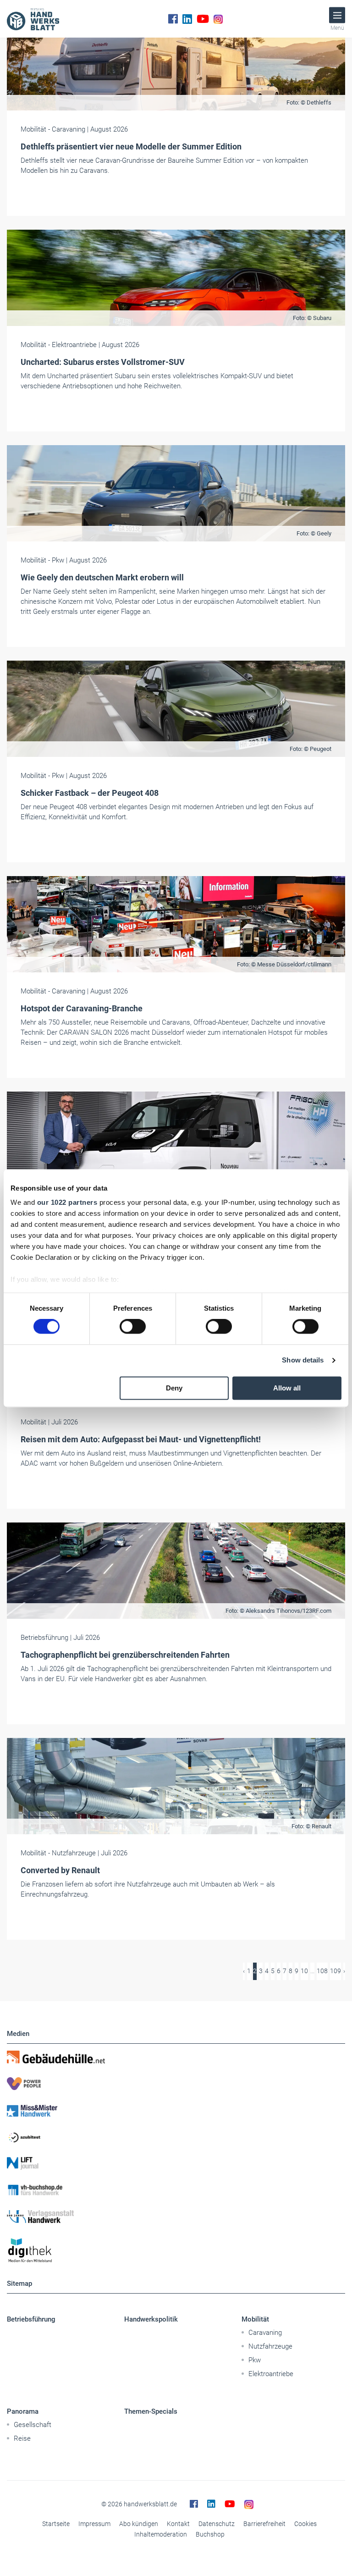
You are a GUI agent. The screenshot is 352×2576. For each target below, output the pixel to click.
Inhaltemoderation (161, 2534)
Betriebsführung (31, 2319)
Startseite (56, 2524)
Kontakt (178, 2524)
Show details (303, 1360)
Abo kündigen (139, 2524)
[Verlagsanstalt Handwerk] (176, 2217)
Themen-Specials (151, 2411)
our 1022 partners (67, 1202)
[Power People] (176, 2084)
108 (322, 1971)
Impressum (94, 2524)
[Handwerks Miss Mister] (176, 2110)
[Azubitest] (176, 2137)
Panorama (23, 2411)
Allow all (287, 1388)
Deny (174, 1388)
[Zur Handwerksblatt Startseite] (33, 19)
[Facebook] (173, 19)
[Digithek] (176, 2251)
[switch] (133, 1327)
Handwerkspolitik (151, 2319)
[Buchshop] (176, 2190)
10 (304, 1971)
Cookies (305, 2524)
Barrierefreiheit (264, 2524)
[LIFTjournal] (176, 2163)
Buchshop (210, 2534)
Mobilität (255, 2319)
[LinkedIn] (187, 19)
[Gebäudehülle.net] (176, 2057)
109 (335, 1971)
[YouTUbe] (203, 19)
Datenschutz (217, 2524)
